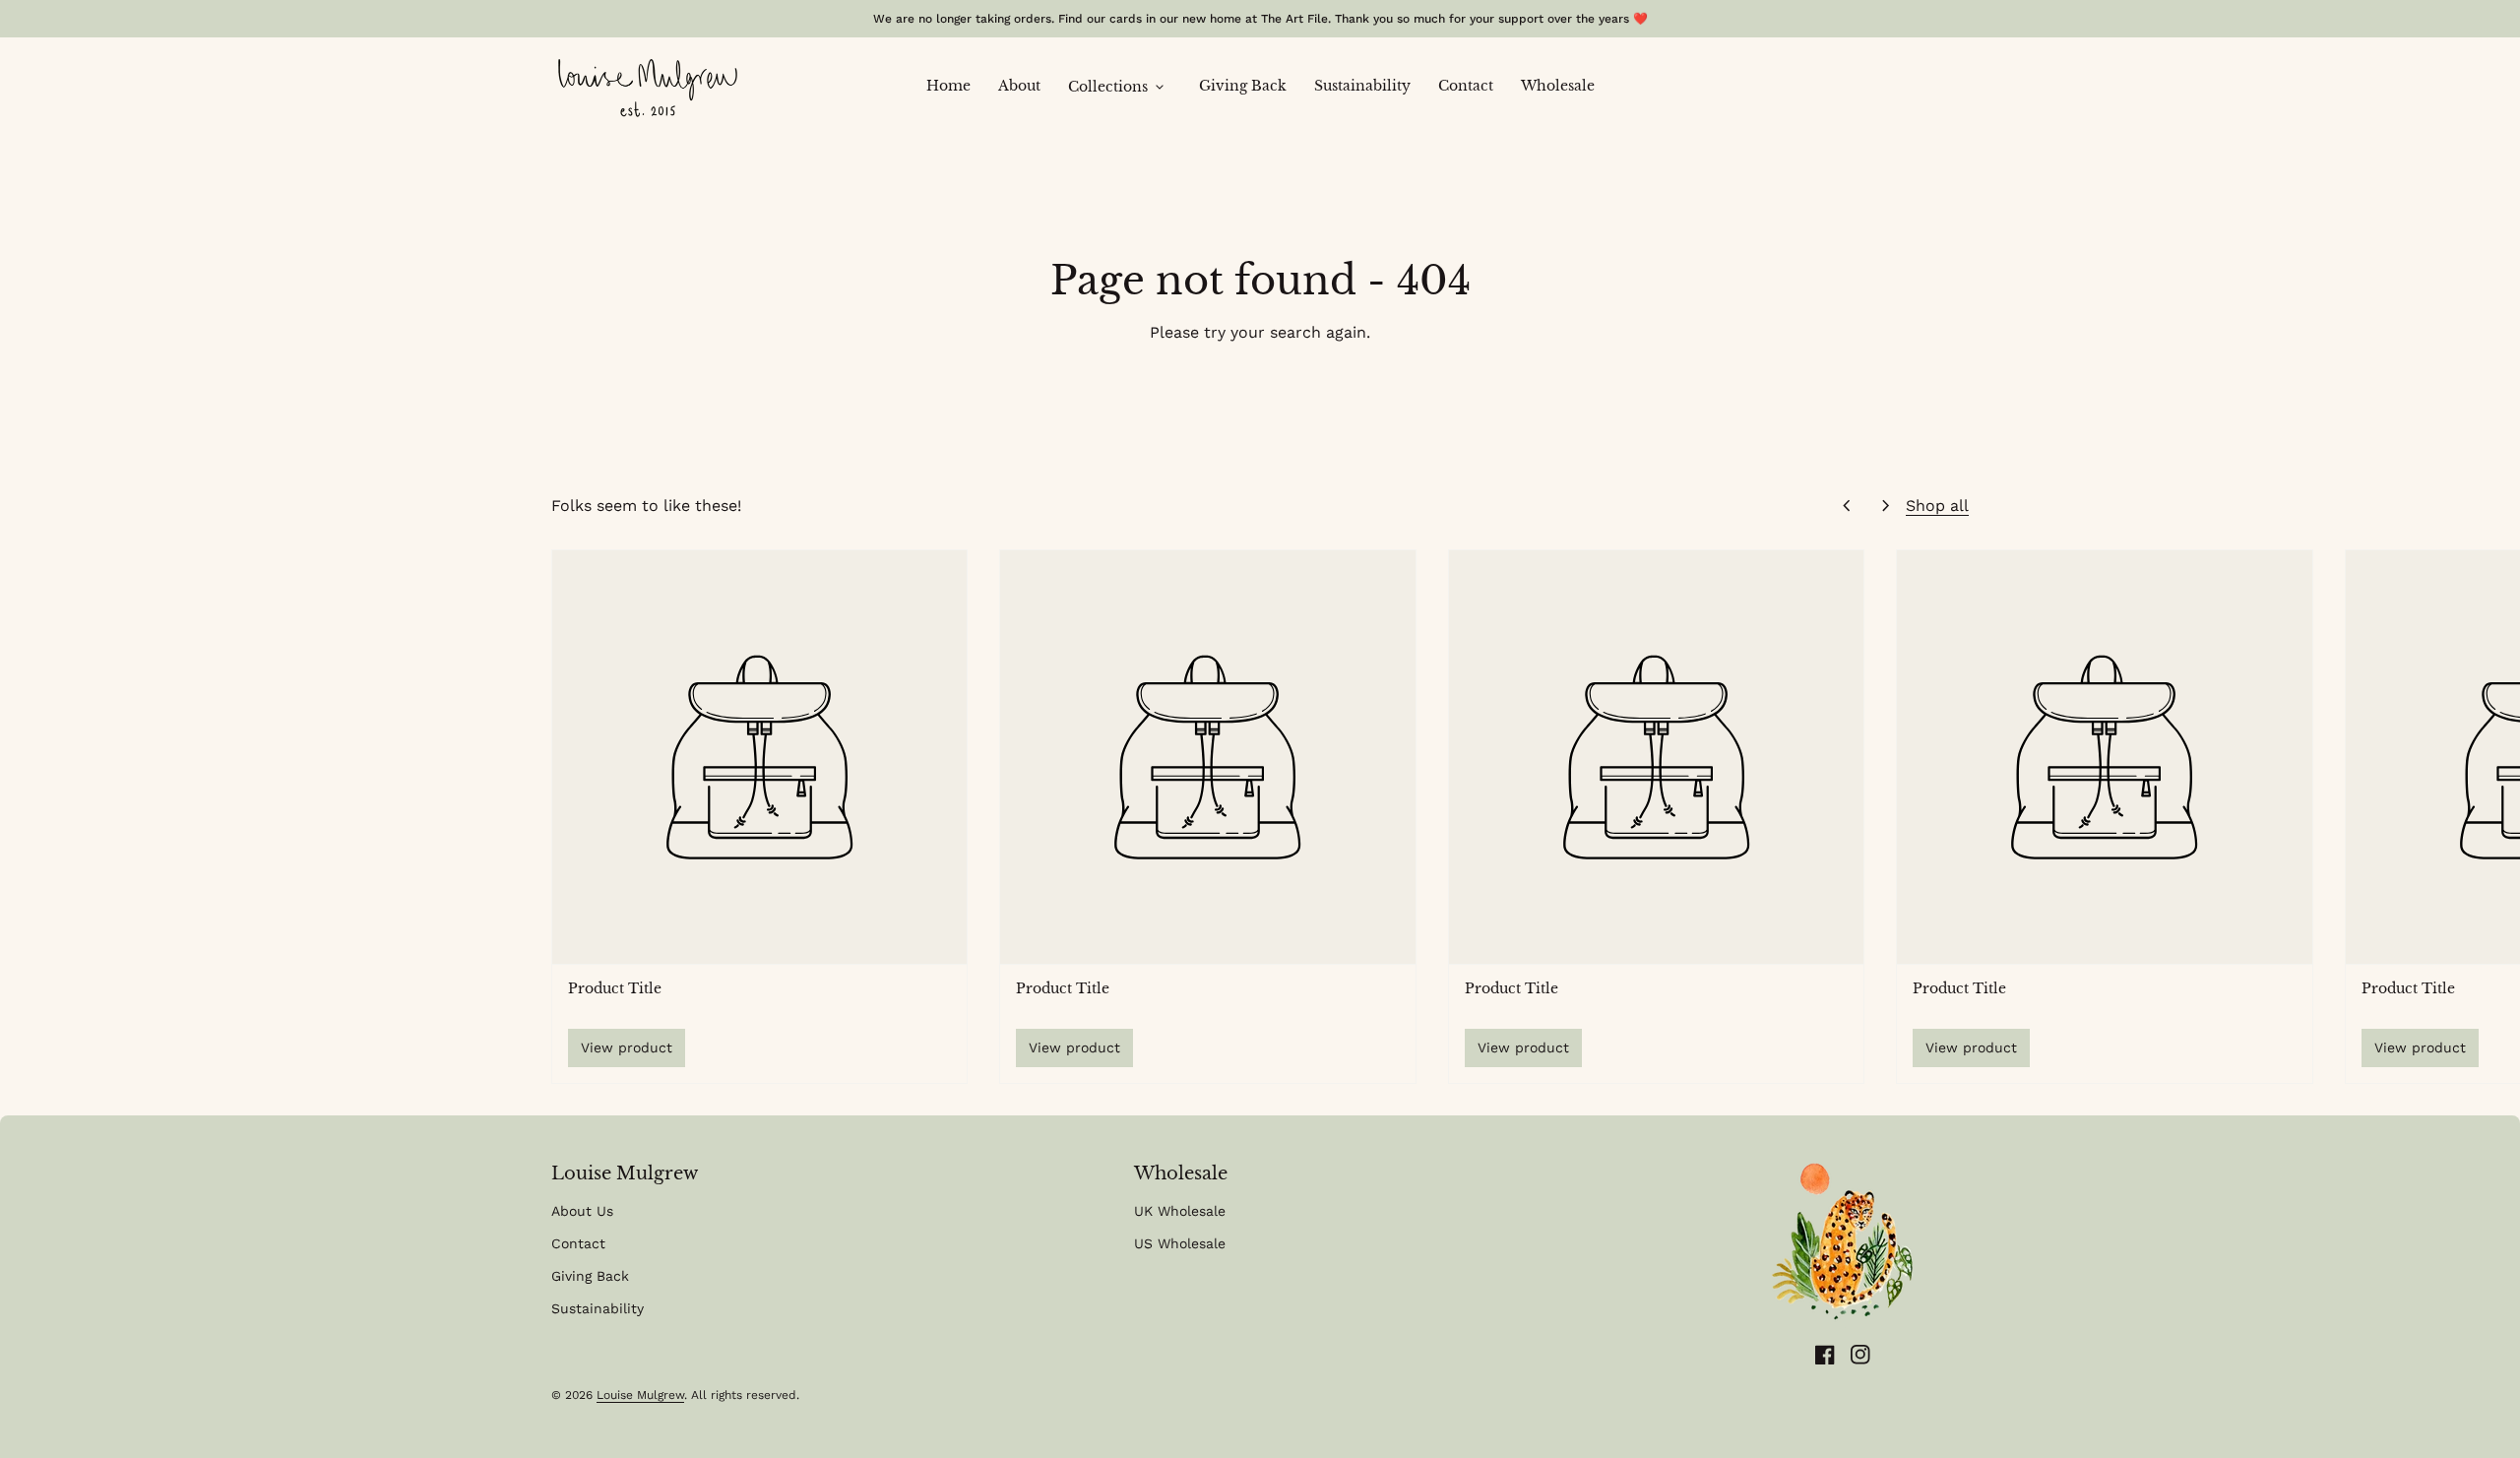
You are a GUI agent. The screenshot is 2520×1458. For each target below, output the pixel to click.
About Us (582, 1211)
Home (955, 85)
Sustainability (1369, 85)
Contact (1473, 85)
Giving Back (1250, 85)
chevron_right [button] (1886, 506)
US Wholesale (1180, 1243)
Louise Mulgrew (640, 1395)
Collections (1118, 88)
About (1026, 85)
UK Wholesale (1180, 1211)
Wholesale (1558, 86)
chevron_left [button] (1847, 506)
